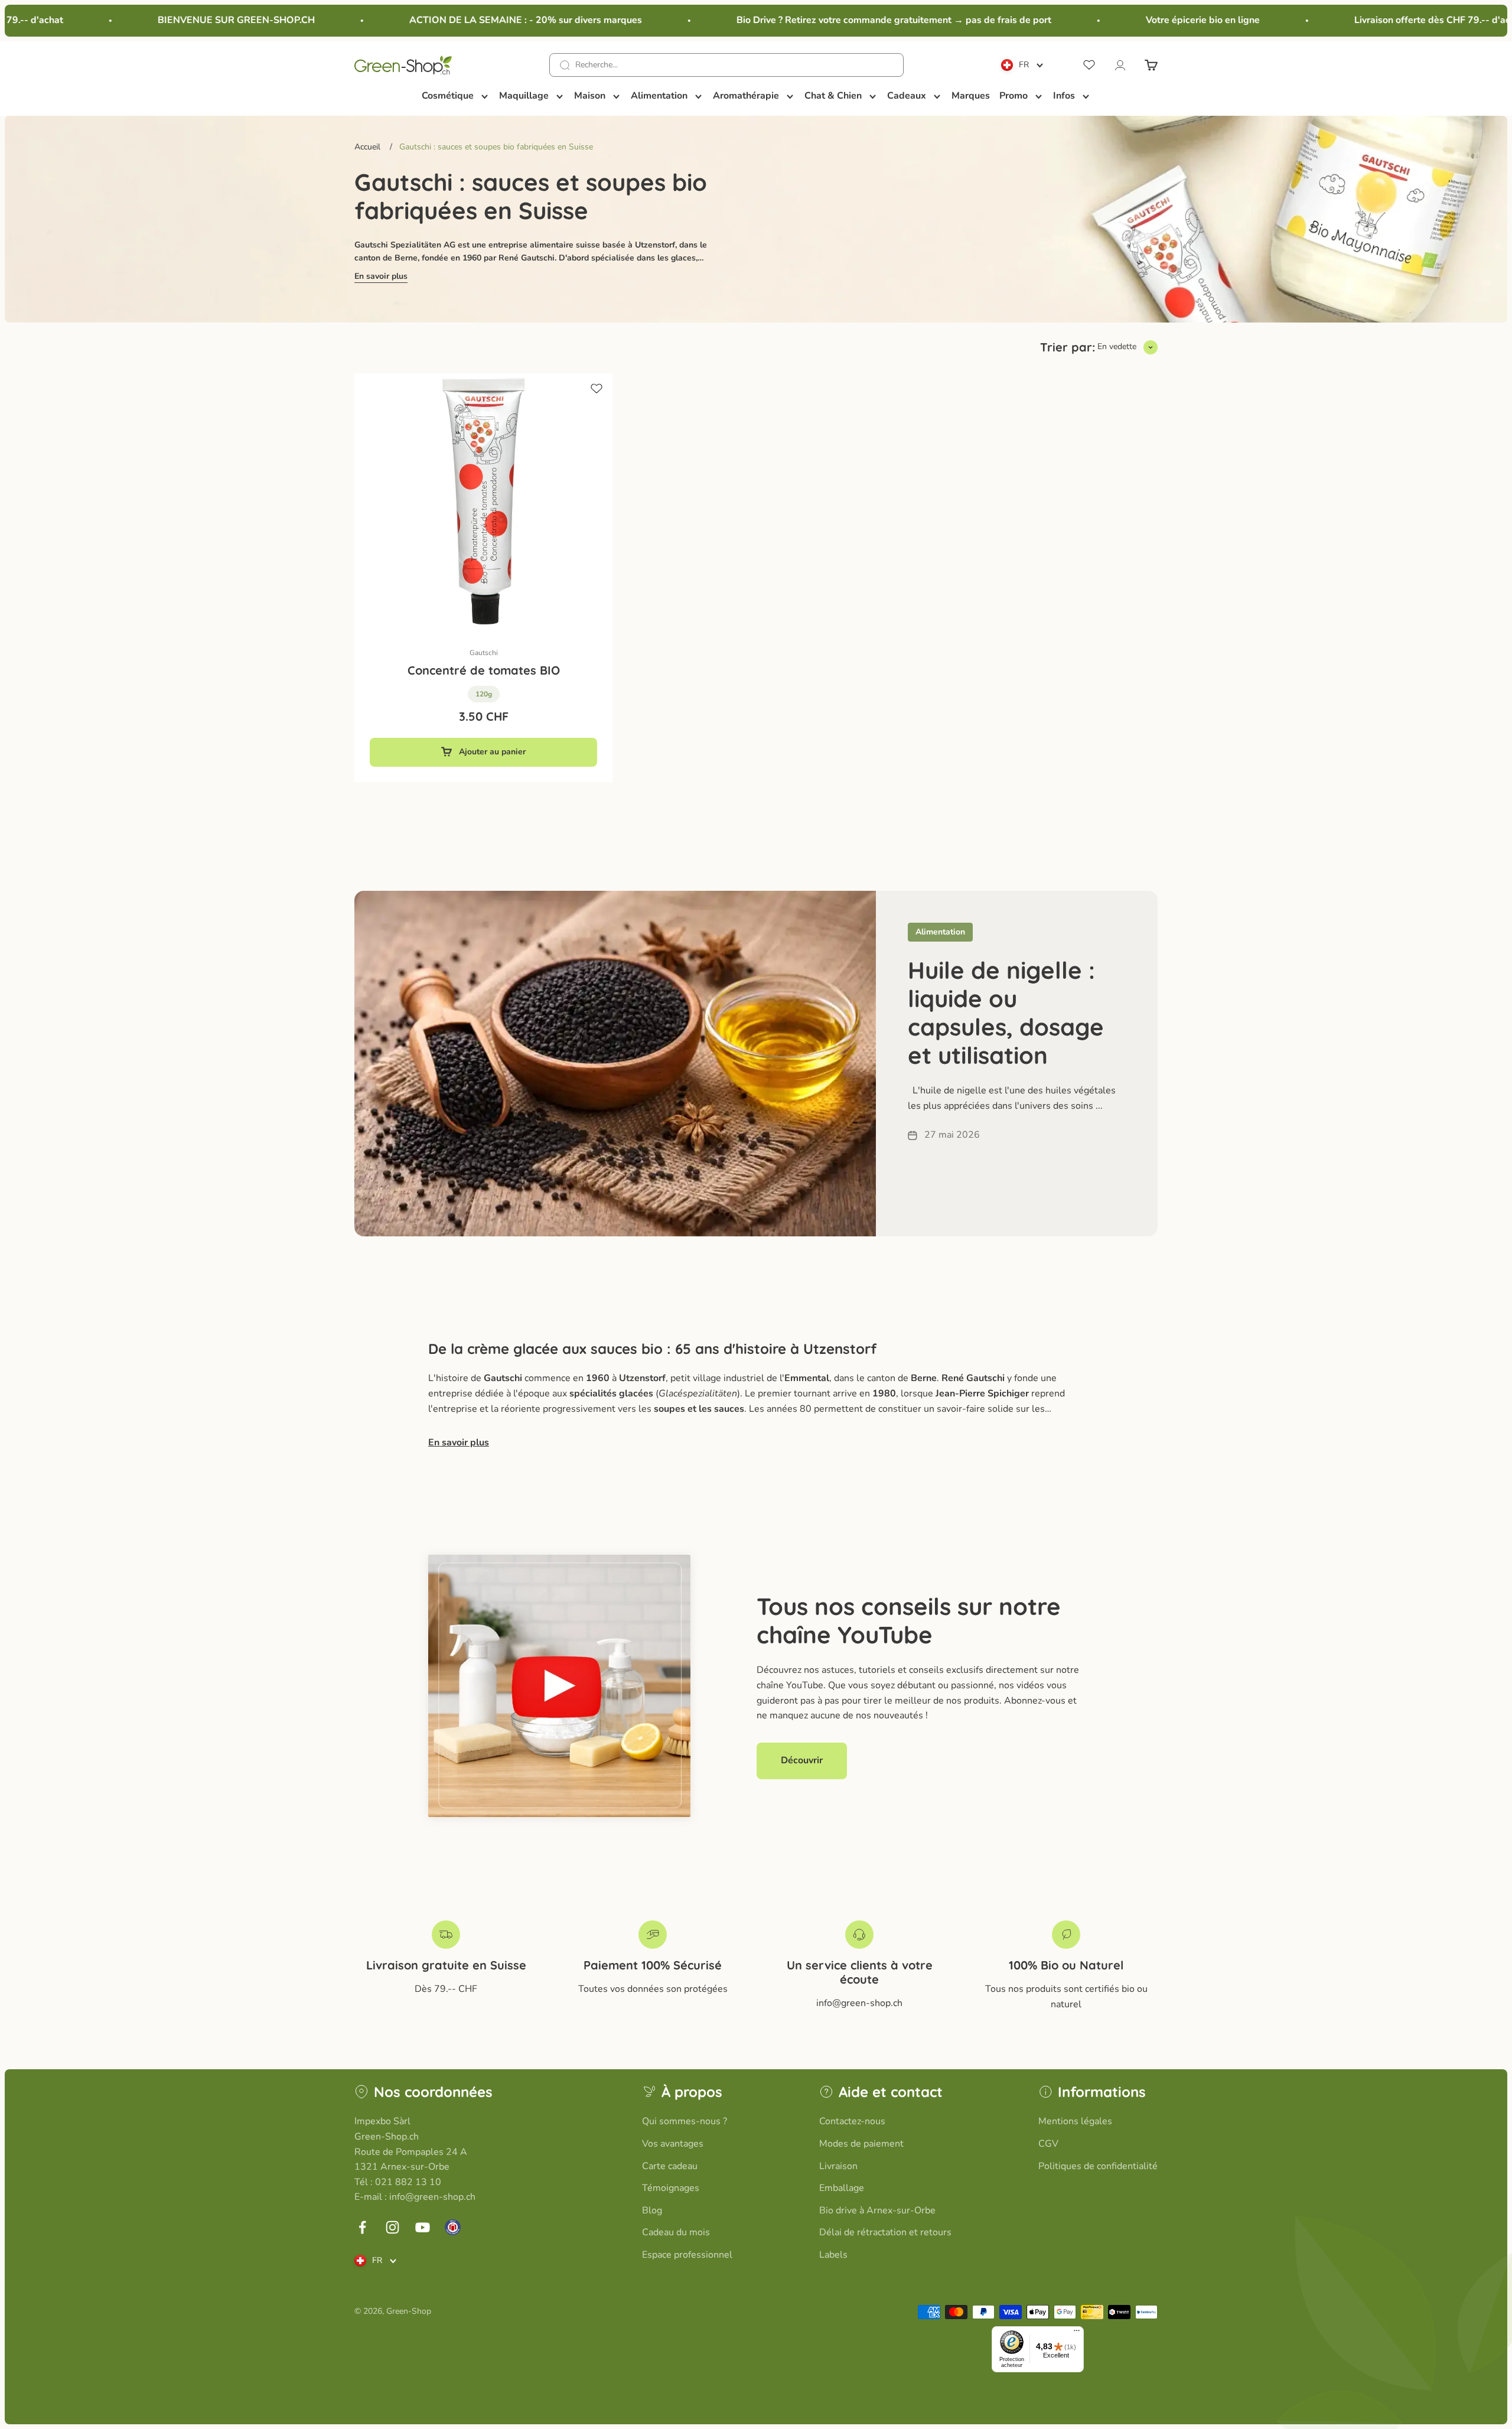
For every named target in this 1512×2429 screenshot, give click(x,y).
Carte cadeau (670, 2166)
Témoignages (671, 2188)
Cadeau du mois (676, 2232)
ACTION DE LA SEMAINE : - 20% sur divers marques (472, 20)
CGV (1048, 2144)
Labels (833, 2255)
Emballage (842, 2188)
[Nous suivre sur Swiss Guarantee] (453, 2227)
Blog (652, 2210)
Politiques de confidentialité (1098, 2166)
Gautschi (484, 653)
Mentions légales (1075, 2121)
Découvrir (802, 1760)
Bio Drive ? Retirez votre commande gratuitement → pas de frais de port (840, 20)
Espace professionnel (687, 2255)
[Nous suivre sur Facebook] (362, 2227)
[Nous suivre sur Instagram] (392, 2227)
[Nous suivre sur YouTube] (423, 2227)
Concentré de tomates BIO (484, 670)
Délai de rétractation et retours (885, 2232)
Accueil (367, 147)
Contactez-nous (852, 2121)
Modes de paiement (861, 2144)
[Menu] (1077, 2333)
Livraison (838, 2166)
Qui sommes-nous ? (685, 2121)
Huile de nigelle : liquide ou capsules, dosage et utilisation (1006, 1012)
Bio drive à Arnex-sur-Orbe (877, 2210)
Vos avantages (673, 2144)
